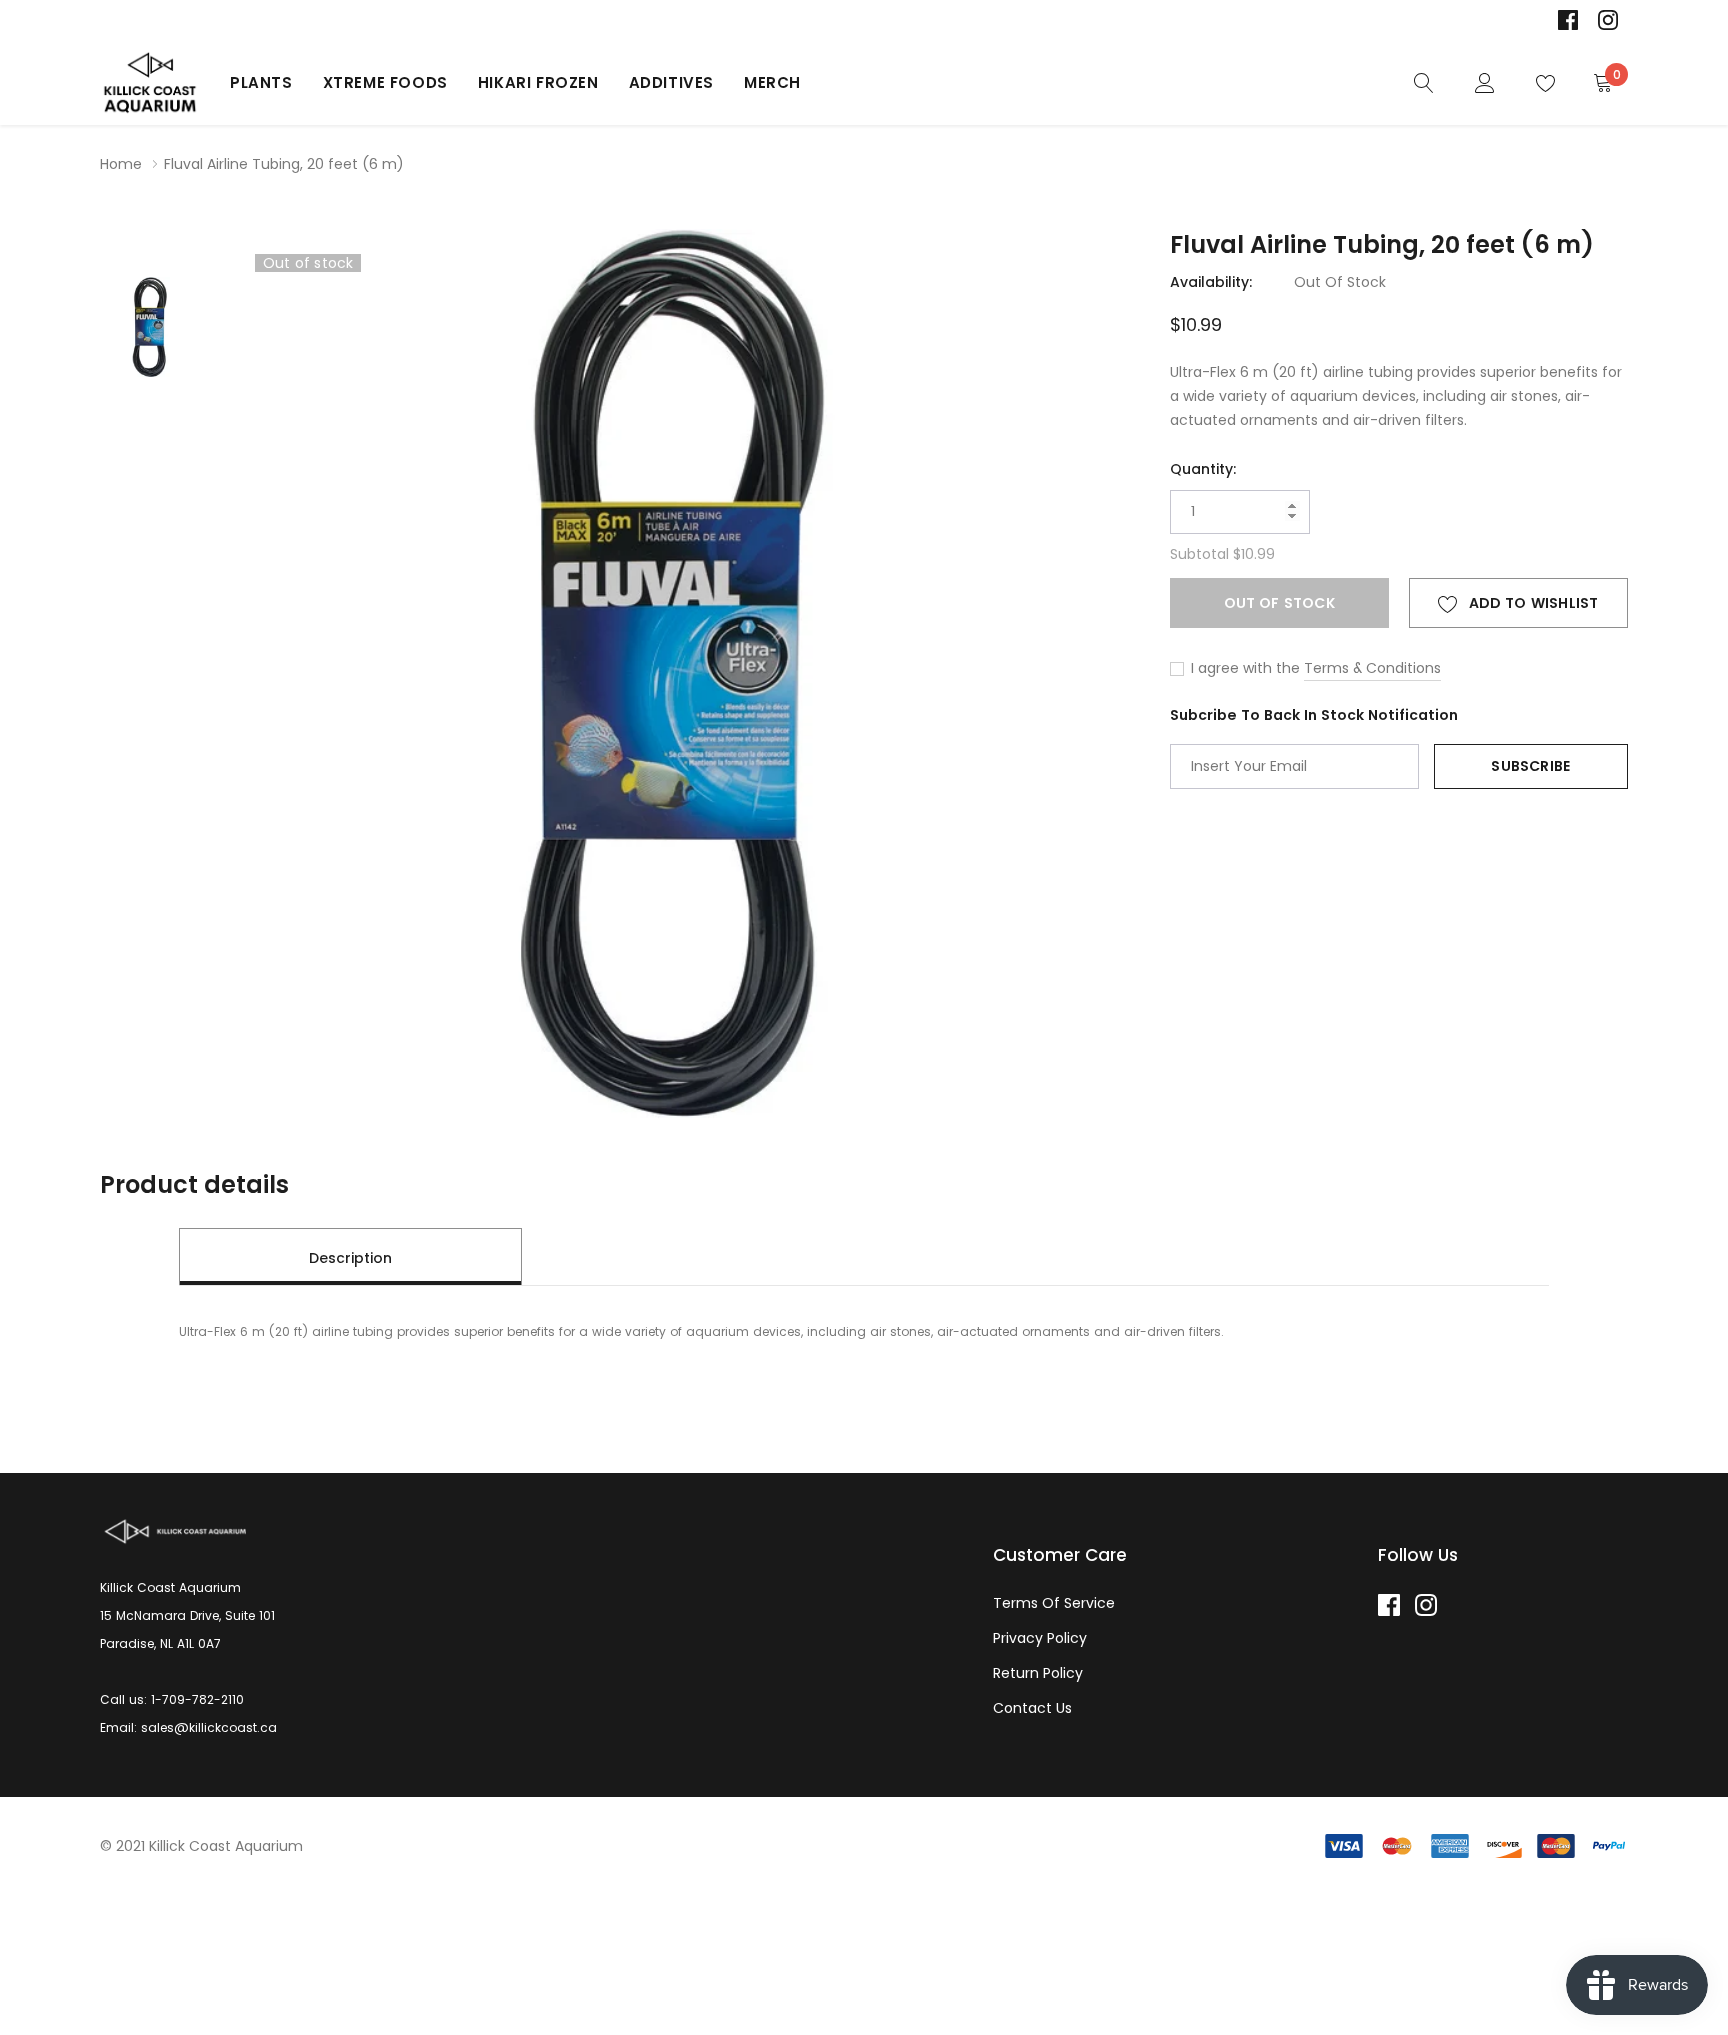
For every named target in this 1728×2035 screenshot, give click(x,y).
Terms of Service (1054, 1603)
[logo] (150, 83)
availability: (1211, 282)
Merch (772, 82)
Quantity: (1203, 469)
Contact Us (1032, 1708)
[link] (1568, 20)
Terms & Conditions (1372, 668)
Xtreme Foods (385, 82)
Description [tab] (350, 1258)
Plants (261, 82)
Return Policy (1038, 1673)
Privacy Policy (1040, 1638)
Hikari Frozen (538, 82)
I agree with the (1243, 668)
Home (121, 164)
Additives (671, 82)
